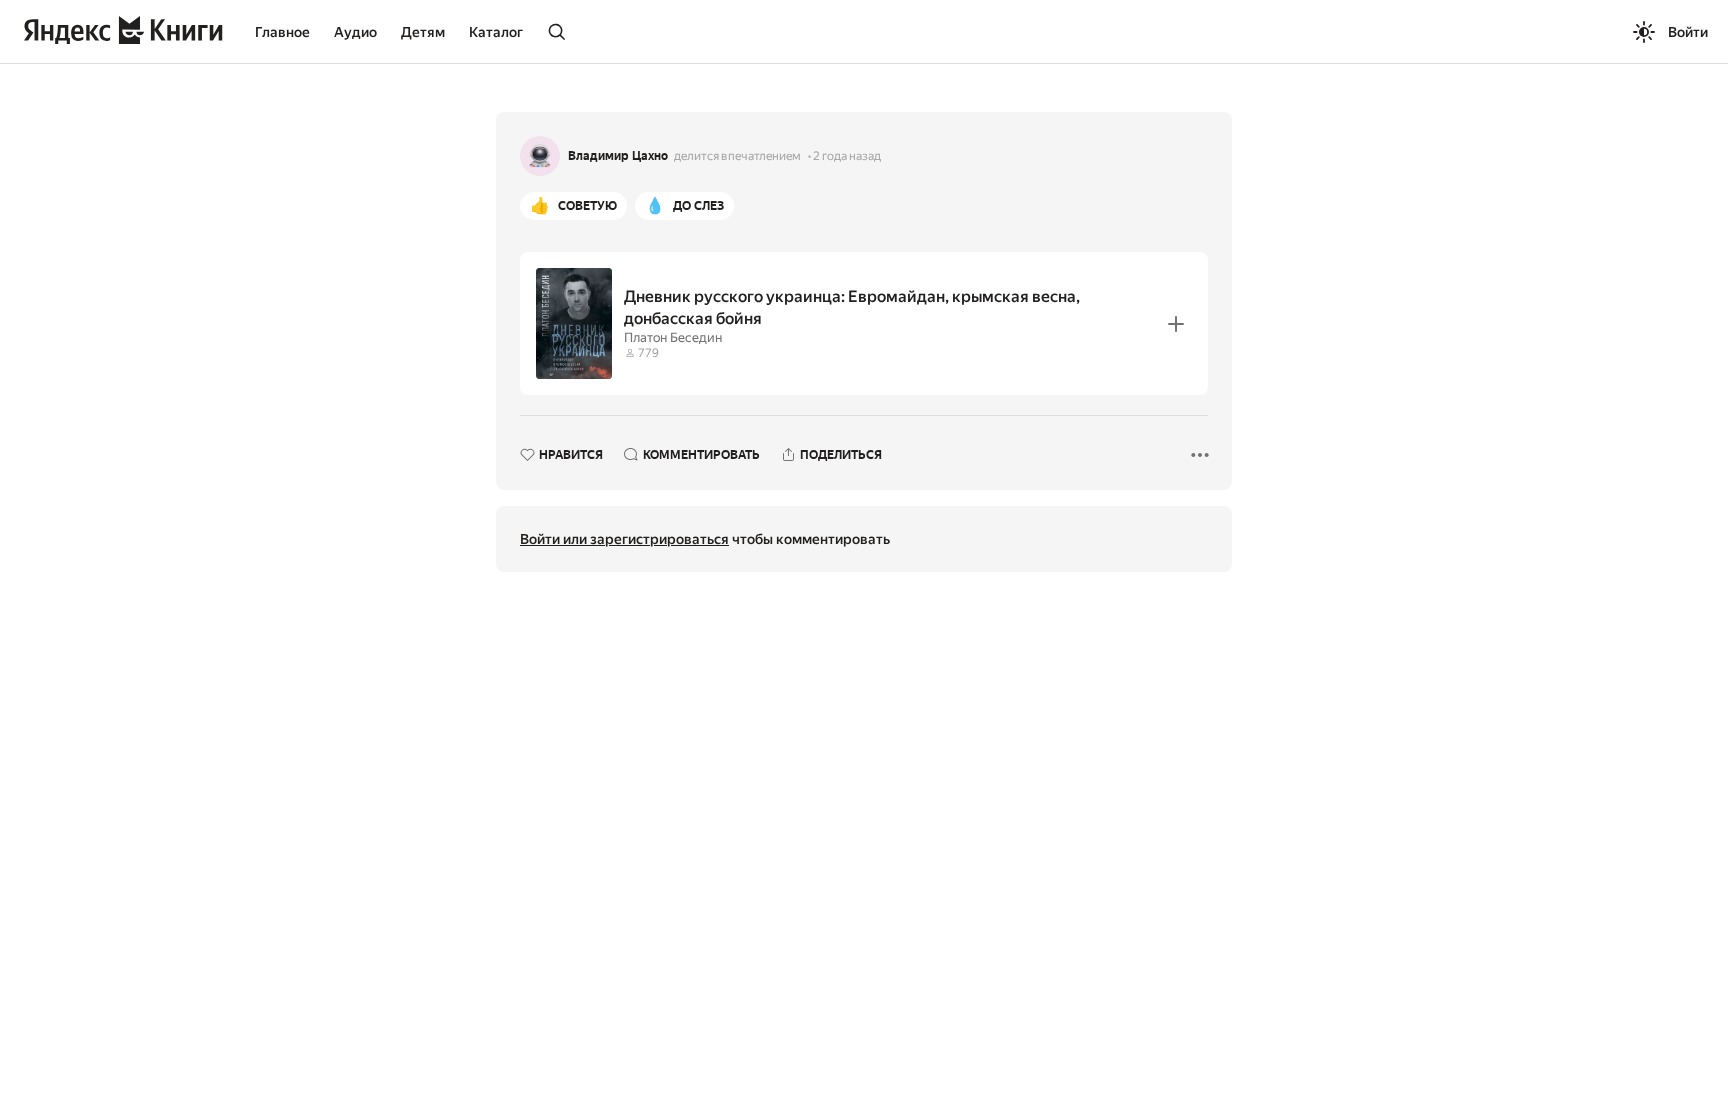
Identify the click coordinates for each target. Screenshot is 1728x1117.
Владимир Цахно (618, 156)
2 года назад (847, 156)
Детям (423, 32)
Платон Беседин (673, 337)
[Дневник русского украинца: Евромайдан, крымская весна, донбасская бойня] (864, 323)
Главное (282, 32)
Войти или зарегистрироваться (624, 539)
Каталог (496, 32)
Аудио (355, 32)
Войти (1688, 32)
